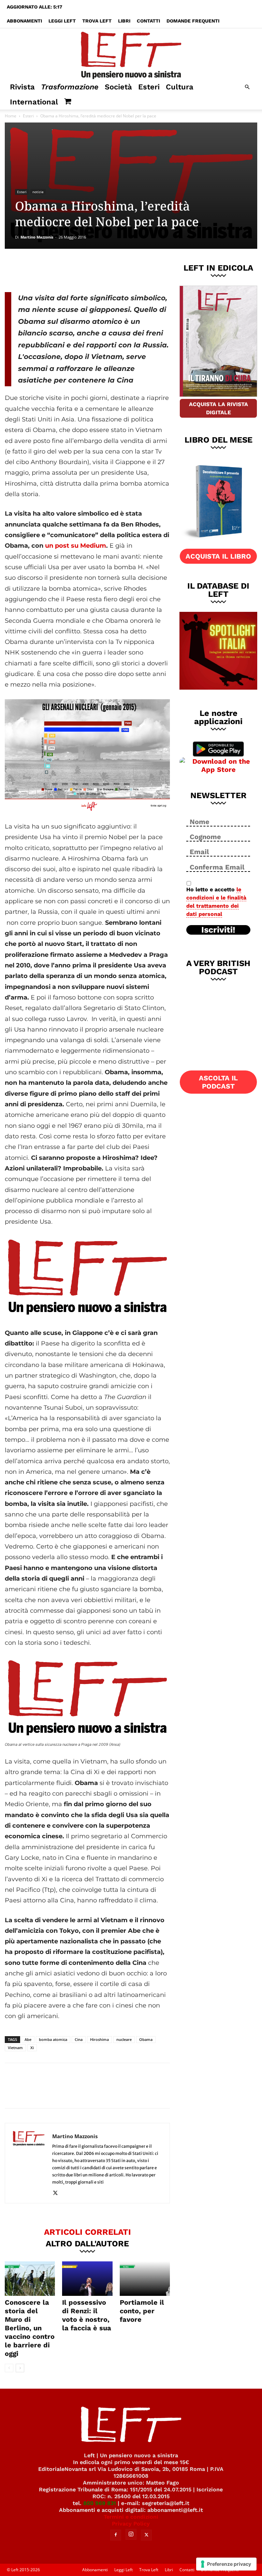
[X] (76, 269)
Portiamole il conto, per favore (142, 2311)
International (34, 102)
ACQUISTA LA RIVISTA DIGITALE (219, 408)
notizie (38, 192)
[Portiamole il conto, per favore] (145, 2279)
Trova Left (97, 21)
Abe (28, 2039)
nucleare (124, 2039)
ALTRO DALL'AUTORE (87, 2243)
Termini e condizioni (131, 2517)
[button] (247, 87)
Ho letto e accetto (216, 902)
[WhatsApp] (99, 269)
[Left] (131, 54)
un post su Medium (75, 546)
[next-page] (20, 2368)
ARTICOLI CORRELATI (88, 2232)
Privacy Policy (131, 2524)
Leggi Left (62, 21)
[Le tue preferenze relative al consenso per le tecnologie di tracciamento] (226, 2564)
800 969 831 (100, 2503)
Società (118, 87)
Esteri (149, 87)
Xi (32, 2048)
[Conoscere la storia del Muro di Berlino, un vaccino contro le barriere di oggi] (30, 2279)
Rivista (22, 87)
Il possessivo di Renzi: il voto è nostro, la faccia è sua (87, 2315)
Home (11, 116)
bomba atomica (53, 2039)
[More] (121, 269)
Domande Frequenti (193, 21)
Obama (146, 2039)
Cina (79, 2039)
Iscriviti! (218, 930)
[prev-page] (9, 2368)
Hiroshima (99, 2039)
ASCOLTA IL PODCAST (218, 1082)
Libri (124, 21)
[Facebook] (54, 269)
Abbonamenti (24, 21)
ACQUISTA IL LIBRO (218, 556)
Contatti (148, 21)
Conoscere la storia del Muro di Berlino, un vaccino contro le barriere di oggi (30, 2328)
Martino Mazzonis (37, 237)
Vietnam (15, 2048)
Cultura (180, 87)
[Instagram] (131, 2534)
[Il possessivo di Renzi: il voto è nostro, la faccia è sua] (87, 2279)
